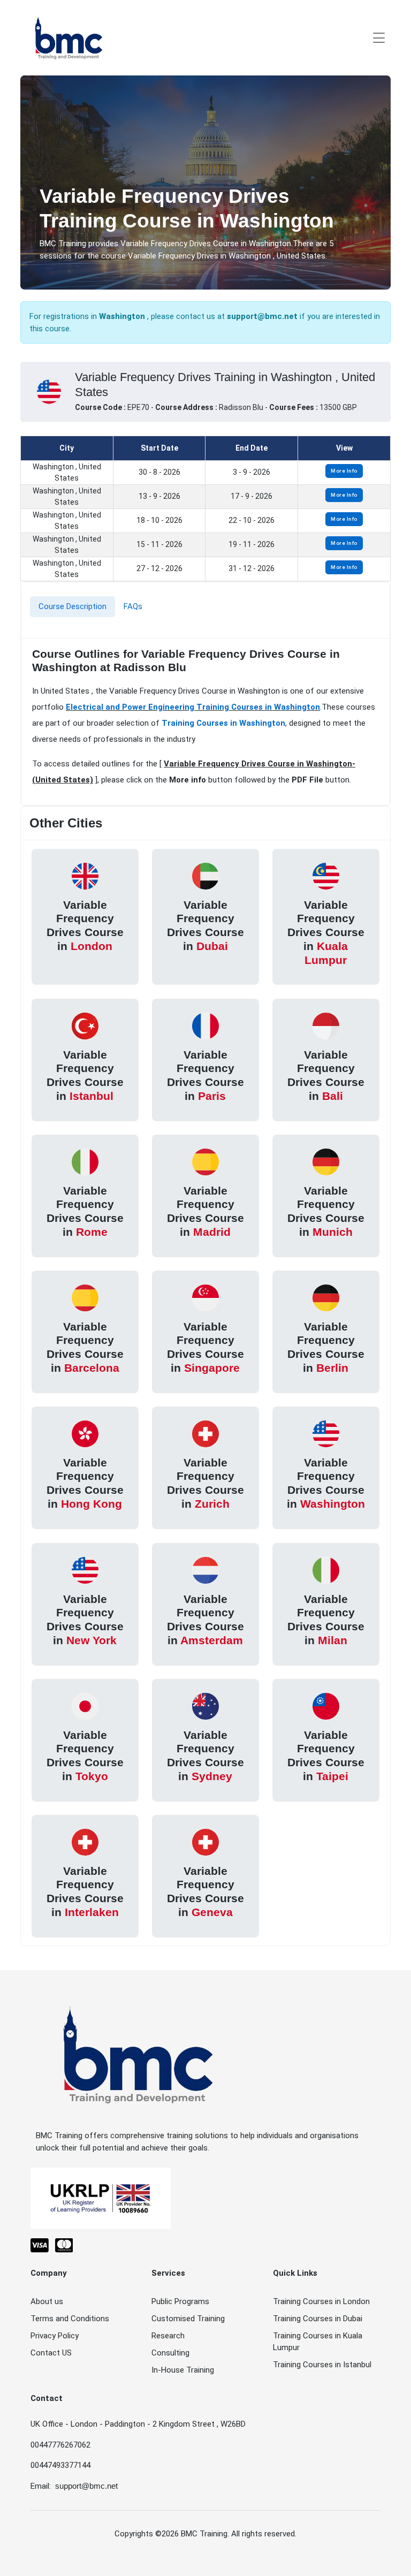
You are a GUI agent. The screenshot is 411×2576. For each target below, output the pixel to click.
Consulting (170, 2353)
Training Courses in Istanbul (322, 2365)
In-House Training (183, 2370)
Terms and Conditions (70, 2319)
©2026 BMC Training (191, 2534)
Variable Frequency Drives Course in (85, 925)
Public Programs (180, 2301)
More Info (344, 471)
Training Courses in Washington (223, 723)
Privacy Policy (55, 2336)
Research (168, 2336)
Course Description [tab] (73, 606)
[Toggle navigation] (379, 38)
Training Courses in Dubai (318, 2319)
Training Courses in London (321, 2301)
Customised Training (188, 2319)
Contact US (51, 2353)
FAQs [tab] (133, 606)
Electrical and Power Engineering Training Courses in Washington (193, 707)
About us (47, 2301)
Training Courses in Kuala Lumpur (318, 2342)
